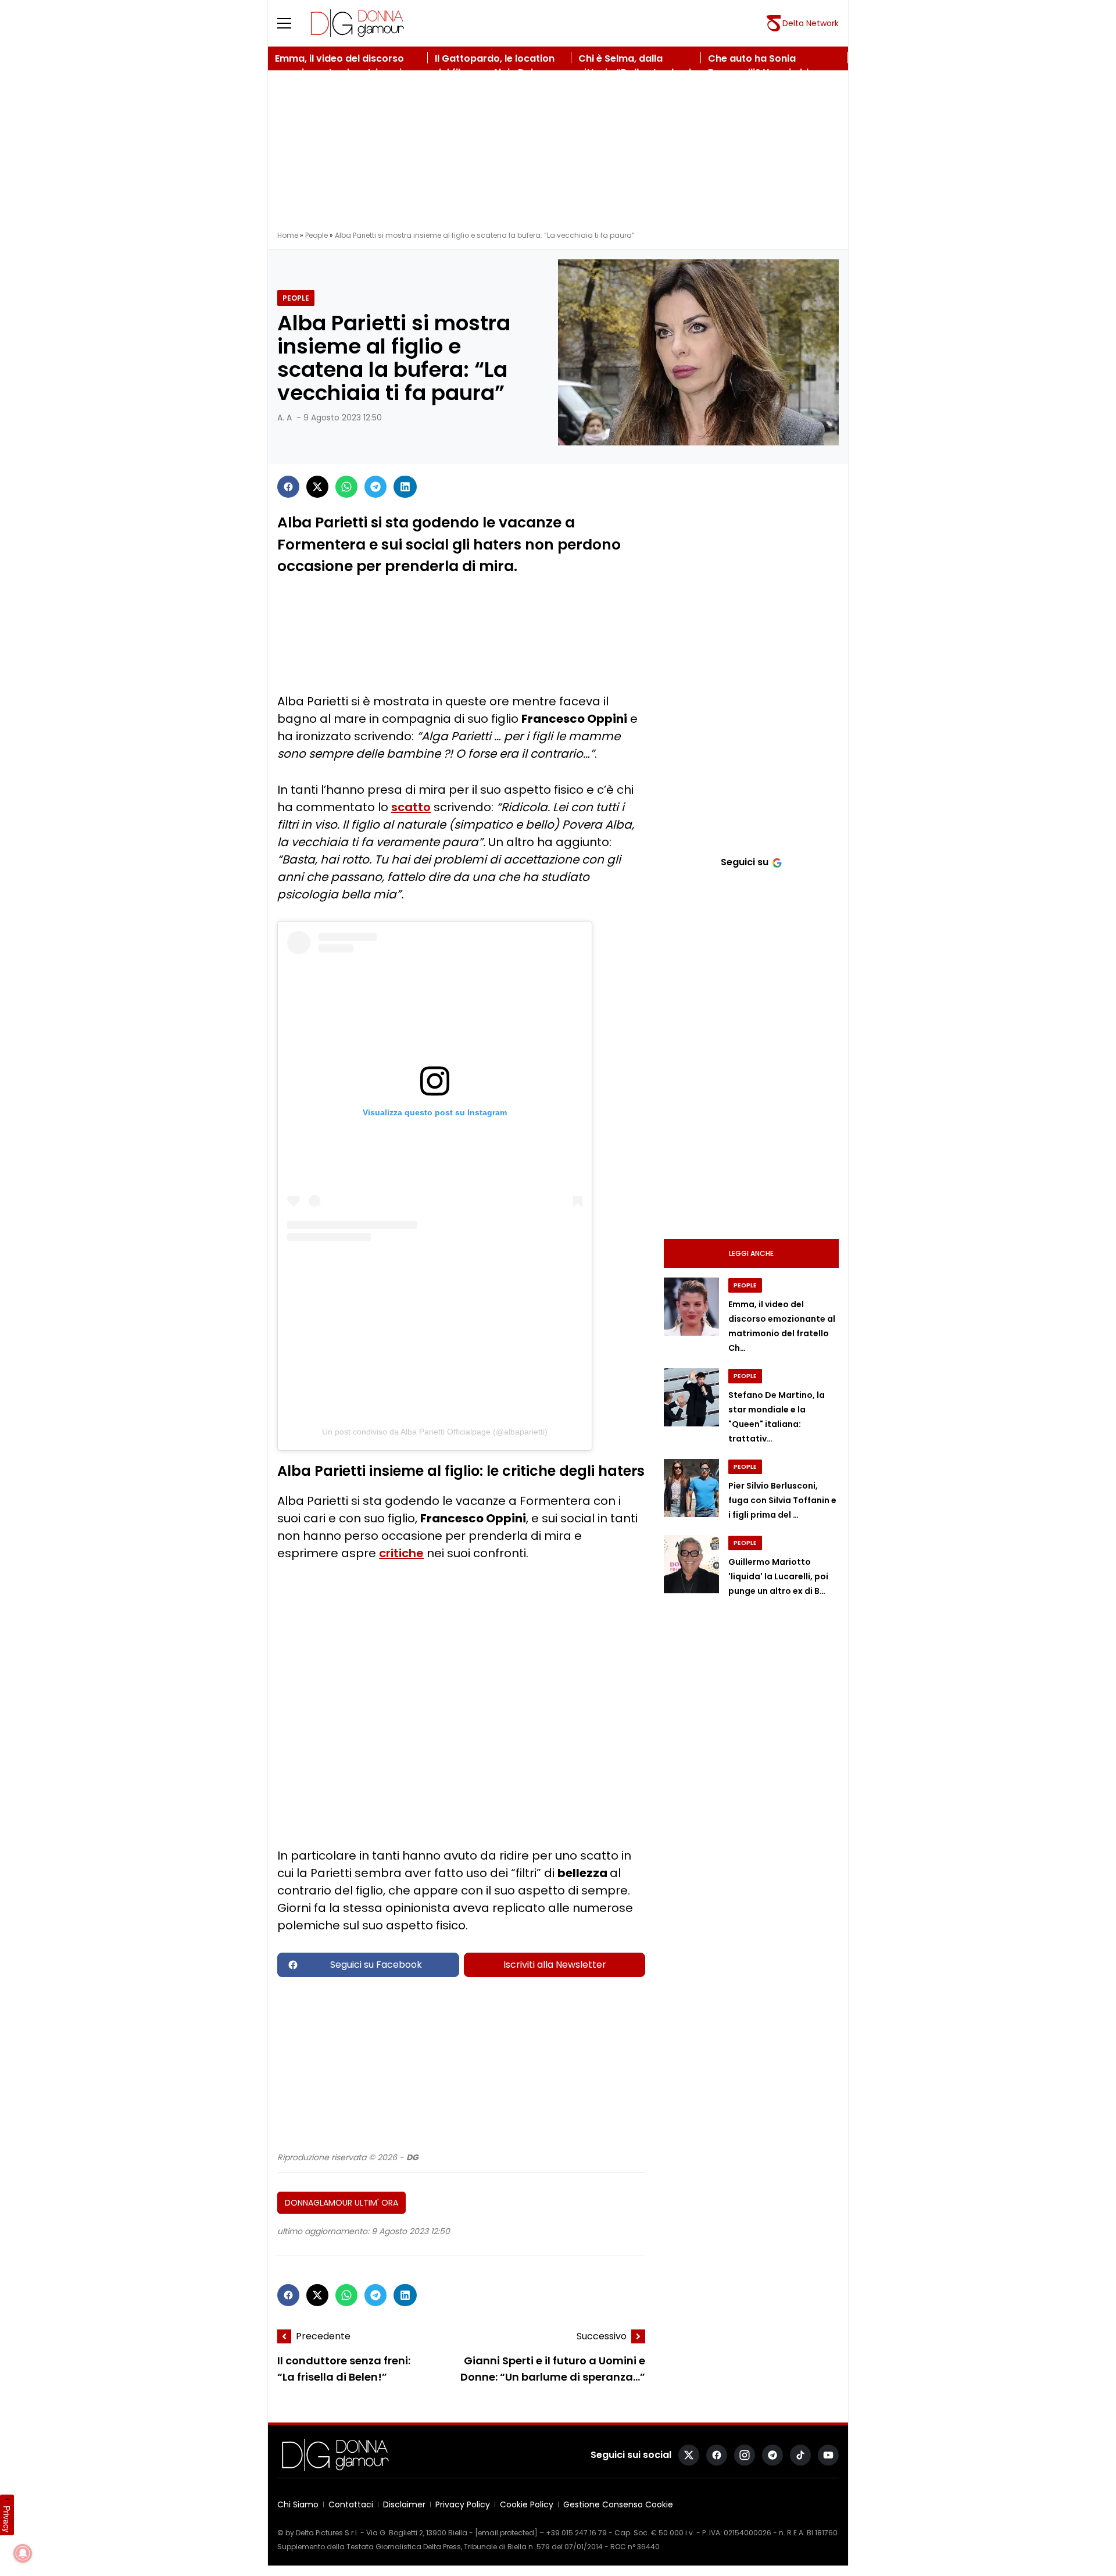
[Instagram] (745, 2455)
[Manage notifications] (23, 2553)
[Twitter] (317, 487)
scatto (411, 807)
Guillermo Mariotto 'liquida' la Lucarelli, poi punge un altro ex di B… (778, 1576)
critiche (401, 1553)
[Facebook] (288, 487)
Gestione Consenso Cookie (618, 2504)
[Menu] (291, 23)
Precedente (323, 2336)
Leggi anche (751, 1253)
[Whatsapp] (346, 487)
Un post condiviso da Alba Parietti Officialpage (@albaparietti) (435, 1432)
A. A (285, 418)
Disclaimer (404, 2504)
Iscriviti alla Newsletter (555, 1965)
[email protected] (506, 2533)
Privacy (7, 2519)
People (316, 235)
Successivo (602, 2336)
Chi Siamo (298, 2504)
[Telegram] (375, 487)
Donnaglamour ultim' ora (341, 2203)
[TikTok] (800, 2455)
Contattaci (351, 2504)
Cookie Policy (527, 2504)
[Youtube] (828, 2455)
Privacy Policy (463, 2504)
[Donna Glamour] (357, 23)
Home (288, 235)
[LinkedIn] (405, 487)
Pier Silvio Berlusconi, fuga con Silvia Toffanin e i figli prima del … (782, 1500)
